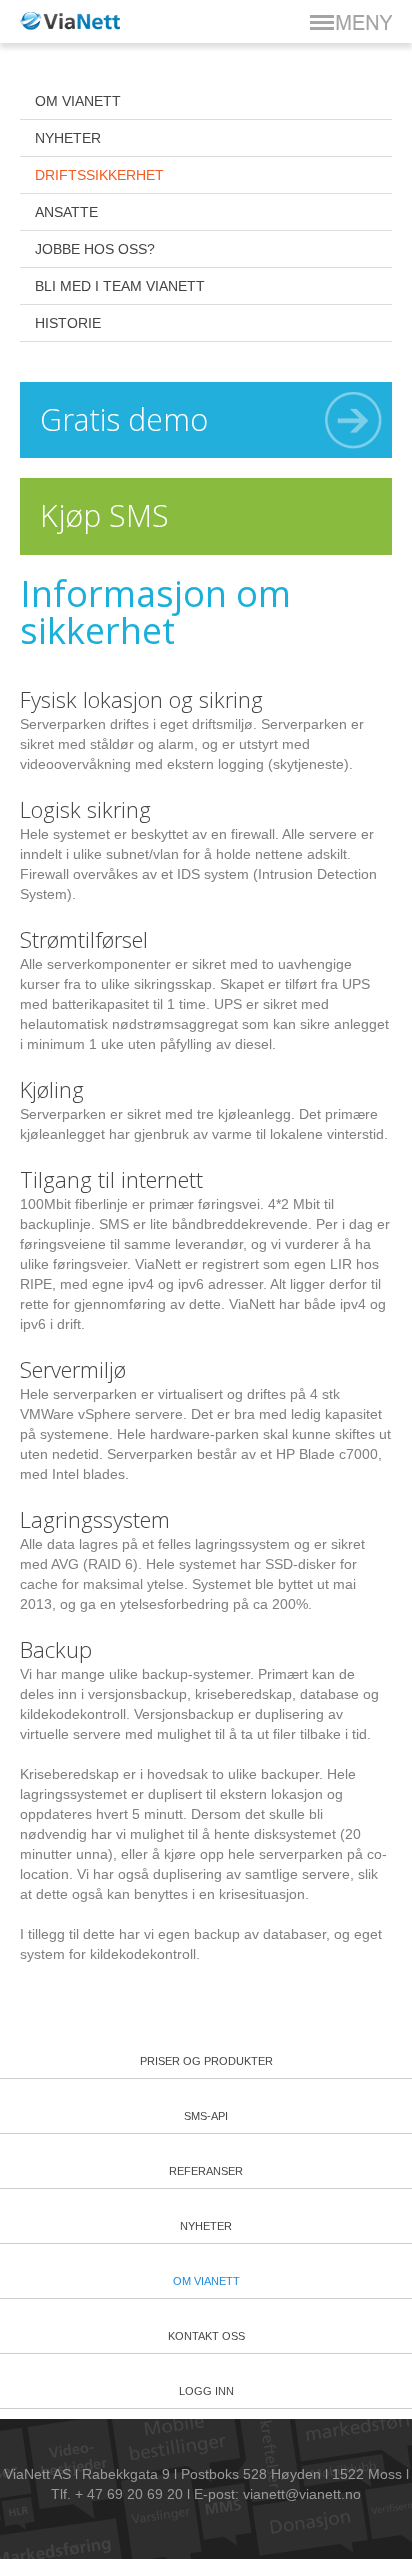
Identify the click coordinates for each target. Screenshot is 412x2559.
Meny (351, 22)
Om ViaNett (78, 101)
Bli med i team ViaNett (120, 286)
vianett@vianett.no (302, 2494)
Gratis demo (124, 419)
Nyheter (68, 138)
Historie (68, 323)
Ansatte (66, 212)
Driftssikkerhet (99, 175)
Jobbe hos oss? (95, 249)
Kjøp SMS (104, 515)
